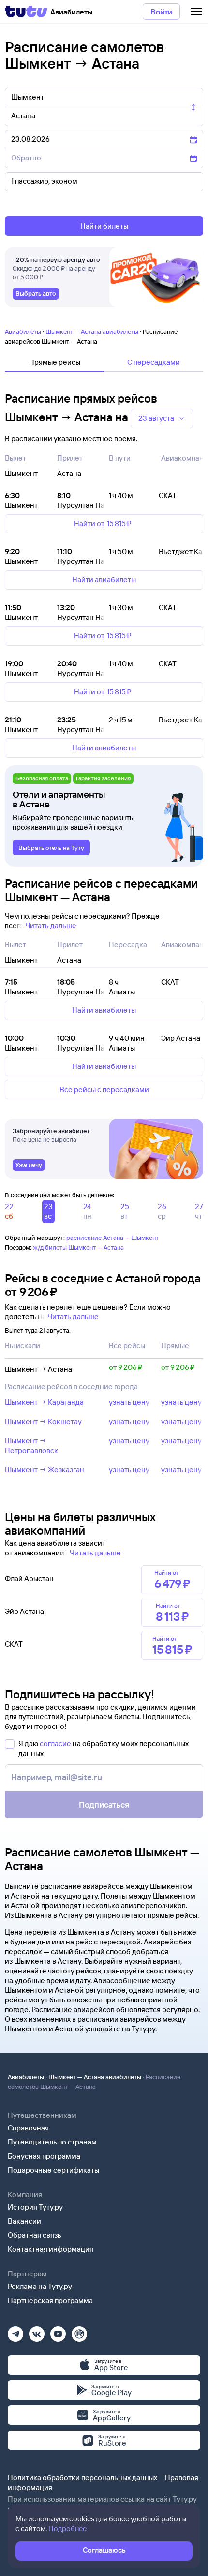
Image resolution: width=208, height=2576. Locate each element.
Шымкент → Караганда (44, 1402)
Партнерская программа (50, 2300)
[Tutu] (26, 12)
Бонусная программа (44, 2156)
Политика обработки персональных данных (82, 2478)
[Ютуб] (58, 2331)
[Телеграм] (15, 2331)
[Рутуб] (79, 2331)
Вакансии (24, 2221)
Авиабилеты (23, 331)
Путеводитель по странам (52, 2142)
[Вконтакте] (37, 2331)
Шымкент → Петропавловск (31, 1446)
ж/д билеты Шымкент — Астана (78, 1247)
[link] (36, 294)
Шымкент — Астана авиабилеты (92, 331)
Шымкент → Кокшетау (43, 1421)
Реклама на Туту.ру (40, 2286)
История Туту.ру (35, 2207)
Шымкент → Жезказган (45, 1470)
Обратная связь (35, 2235)
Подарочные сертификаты (53, 2170)
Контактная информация (51, 2249)
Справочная (28, 2128)
